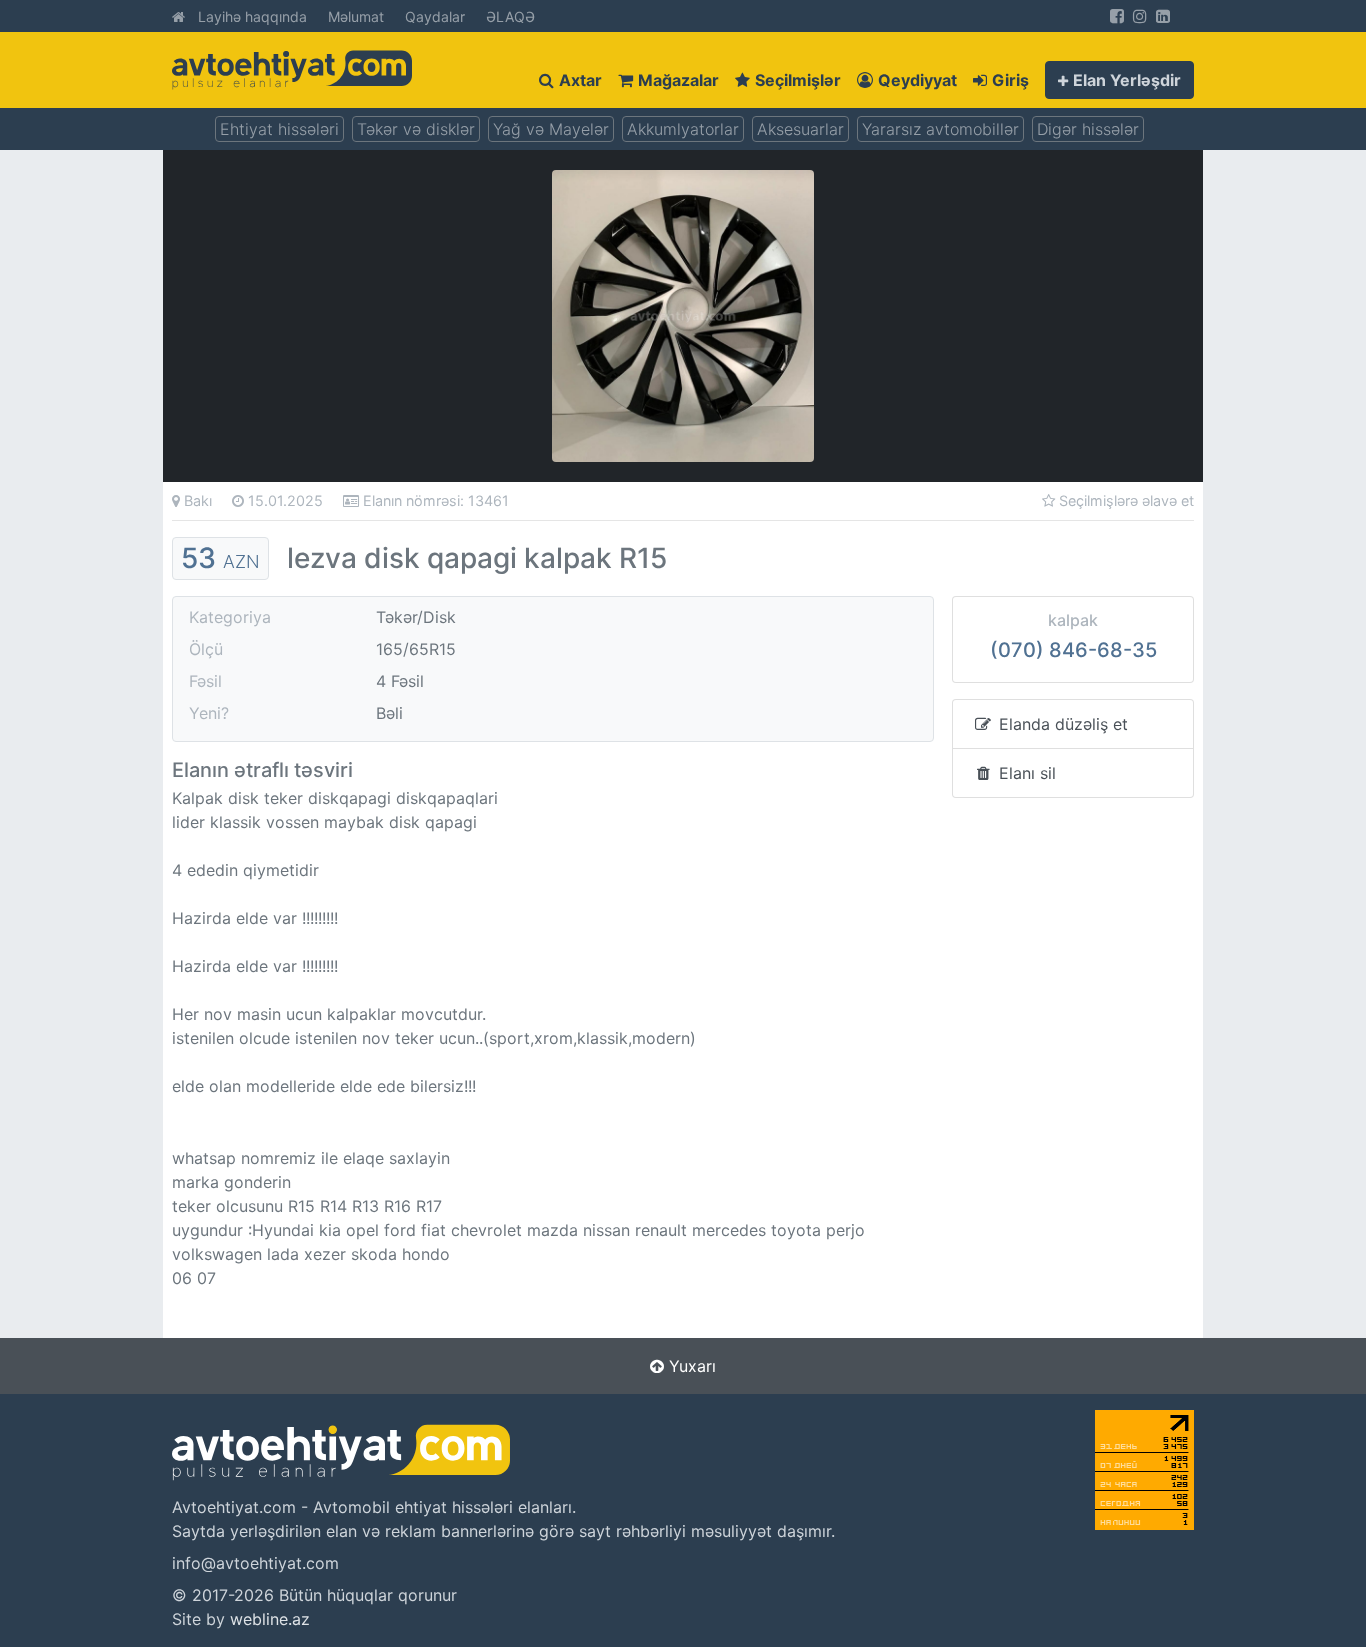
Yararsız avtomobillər (940, 129)
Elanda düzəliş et (1061, 724)
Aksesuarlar (800, 129)
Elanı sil (1025, 773)
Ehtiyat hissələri (279, 129)
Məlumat (356, 16)
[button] (1119, 80)
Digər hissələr (1088, 129)
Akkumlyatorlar (683, 129)
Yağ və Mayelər (551, 129)
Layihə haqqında (252, 16)
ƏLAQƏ (510, 16)
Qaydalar (435, 16)
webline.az (270, 1619)
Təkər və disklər (416, 129)
